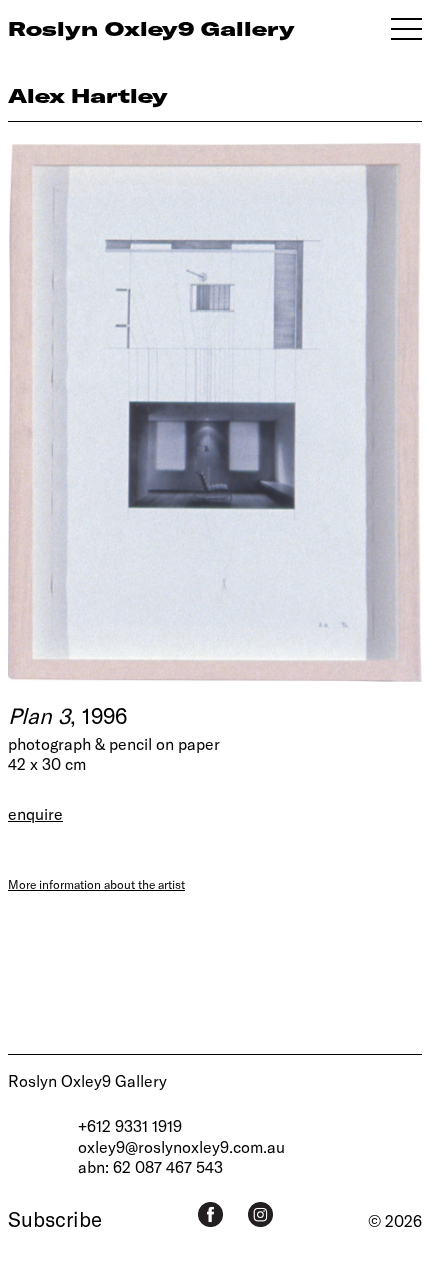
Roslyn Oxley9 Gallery (87, 1080)
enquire (35, 813)
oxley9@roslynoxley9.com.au (181, 1146)
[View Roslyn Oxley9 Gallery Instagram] (260, 1214)
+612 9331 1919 (130, 1125)
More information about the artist (96, 884)
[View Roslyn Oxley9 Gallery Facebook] (210, 1214)
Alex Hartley (88, 95)
